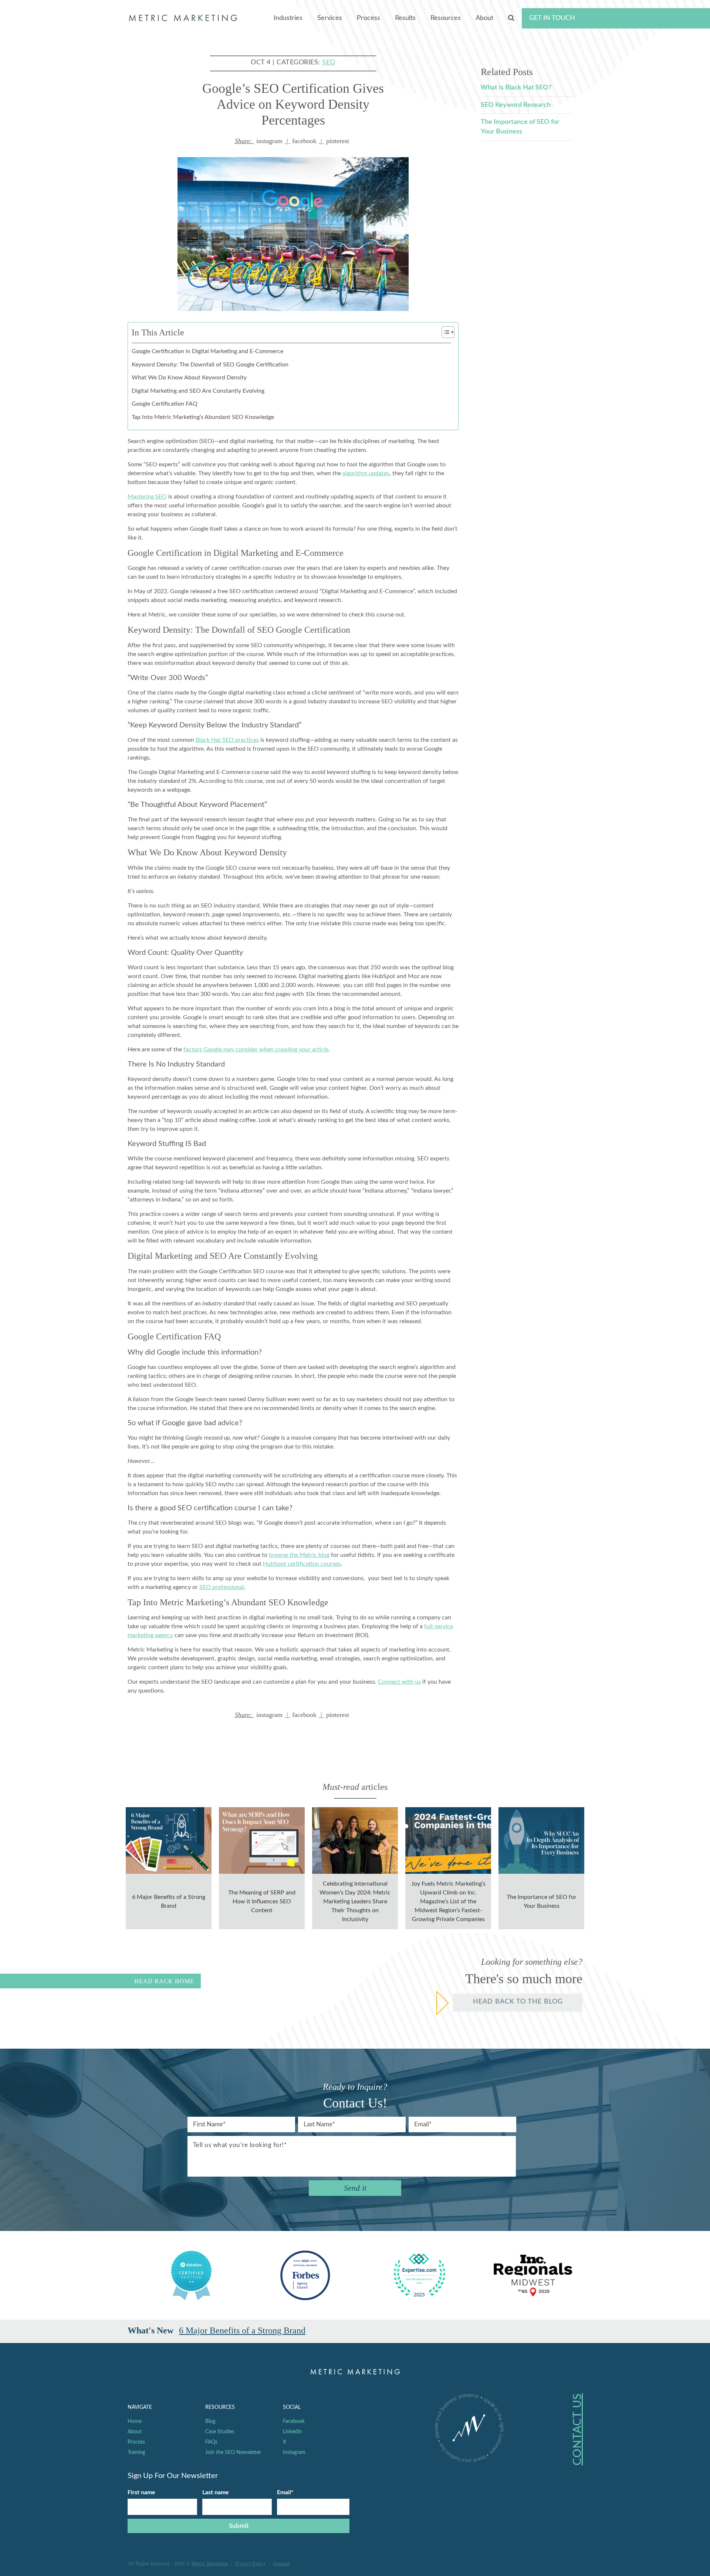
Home (135, 2421)
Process (368, 18)
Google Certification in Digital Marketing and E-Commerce (207, 351)
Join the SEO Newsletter (233, 2452)
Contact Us (578, 2429)
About (484, 18)
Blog (210, 2421)
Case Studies (220, 2432)
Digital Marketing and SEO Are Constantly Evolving (198, 391)
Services (330, 18)
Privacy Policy (251, 2564)
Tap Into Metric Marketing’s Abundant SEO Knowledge (203, 417)
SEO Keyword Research (516, 105)
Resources (446, 18)
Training (136, 2452)
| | (292, 141)
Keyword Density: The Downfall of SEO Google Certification (210, 365)
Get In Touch (552, 18)
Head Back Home (164, 1981)
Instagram (294, 2452)
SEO (329, 62)
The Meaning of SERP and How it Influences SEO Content (285, 2330)
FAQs (211, 2442)
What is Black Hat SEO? (516, 88)
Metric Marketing (210, 2564)
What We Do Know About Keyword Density (189, 378)
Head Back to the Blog (518, 2002)
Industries (288, 18)
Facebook (294, 2421)
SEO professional (222, 1587)
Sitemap (281, 2564)
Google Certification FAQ (165, 404)
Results (405, 18)
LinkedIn (293, 2432)
